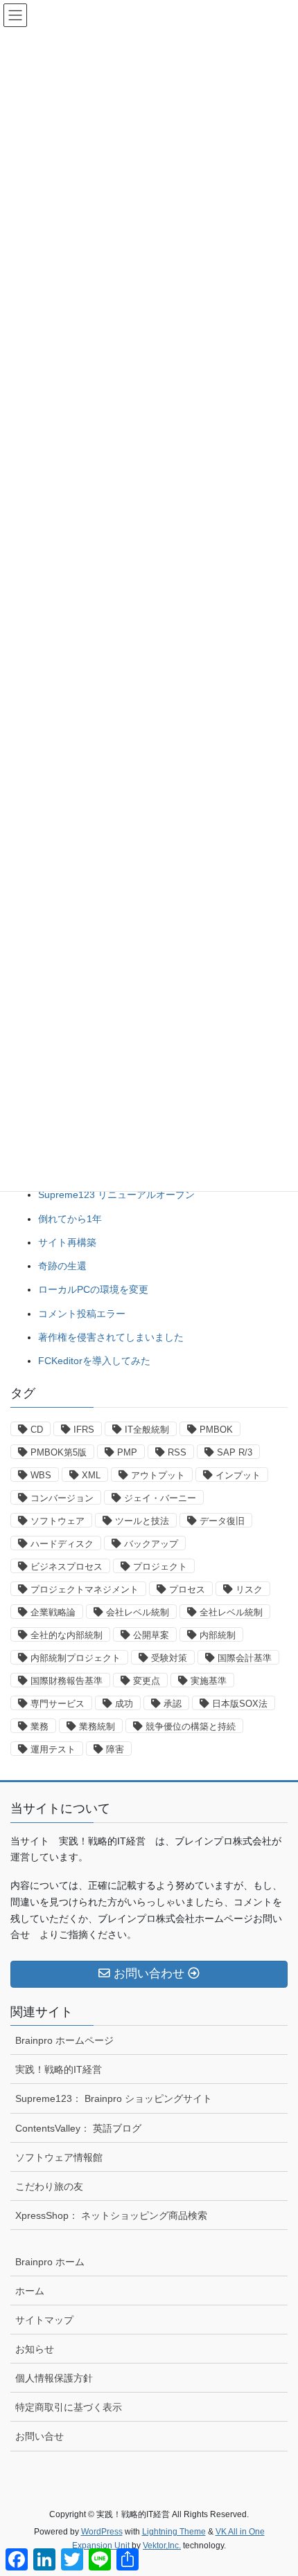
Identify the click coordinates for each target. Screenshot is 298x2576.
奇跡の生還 (62, 1266)
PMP (127, 1452)
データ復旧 (222, 1521)
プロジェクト (160, 1567)
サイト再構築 (67, 1242)
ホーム (30, 2291)
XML (91, 1475)
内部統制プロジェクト (76, 1658)
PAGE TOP (277, 2486)
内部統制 (218, 1635)
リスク (249, 1589)
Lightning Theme (174, 2532)
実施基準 (209, 1681)
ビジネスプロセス (67, 1567)
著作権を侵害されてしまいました (111, 1337)
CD (37, 1430)
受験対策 (169, 1658)
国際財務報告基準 (67, 1681)
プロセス (187, 1589)
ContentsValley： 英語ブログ (78, 2128)
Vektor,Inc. (162, 2546)
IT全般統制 (147, 1430)
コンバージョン (62, 1498)
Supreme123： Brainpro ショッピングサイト (114, 2098)
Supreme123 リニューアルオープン (116, 1195)
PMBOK (216, 1430)
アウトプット (158, 1475)
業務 (40, 1726)
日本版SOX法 (240, 1704)
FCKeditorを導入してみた (94, 1361)
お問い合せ (40, 2436)
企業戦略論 (53, 1612)
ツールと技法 (142, 1521)
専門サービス (58, 1704)
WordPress (102, 2532)
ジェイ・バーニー (160, 1498)
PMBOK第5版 (59, 1452)
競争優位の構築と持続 (191, 1726)
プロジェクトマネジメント (85, 1589)
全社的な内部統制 (67, 1635)
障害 (115, 1749)
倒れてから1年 (70, 1219)
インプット (238, 1475)
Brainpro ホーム (50, 2262)
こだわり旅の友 (49, 2186)
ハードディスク (62, 1544)
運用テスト (53, 1749)
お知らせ (35, 2349)
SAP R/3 (235, 1452)
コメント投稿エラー (82, 1314)
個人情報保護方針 (54, 2378)
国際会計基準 (245, 1658)
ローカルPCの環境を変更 (93, 1289)
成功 (124, 1704)
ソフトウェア (58, 1521)
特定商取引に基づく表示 (69, 2407)
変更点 (147, 1681)
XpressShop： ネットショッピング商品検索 (111, 2215)
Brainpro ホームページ (64, 2040)
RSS (177, 1452)
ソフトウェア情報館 (59, 2157)
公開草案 (151, 1635)
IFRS (84, 1430)
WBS (41, 1475)
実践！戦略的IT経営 (59, 2069)
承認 (173, 1704)
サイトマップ (44, 2320)
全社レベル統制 (231, 1612)
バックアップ (151, 1544)
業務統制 (97, 1726)
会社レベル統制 (138, 1612)
